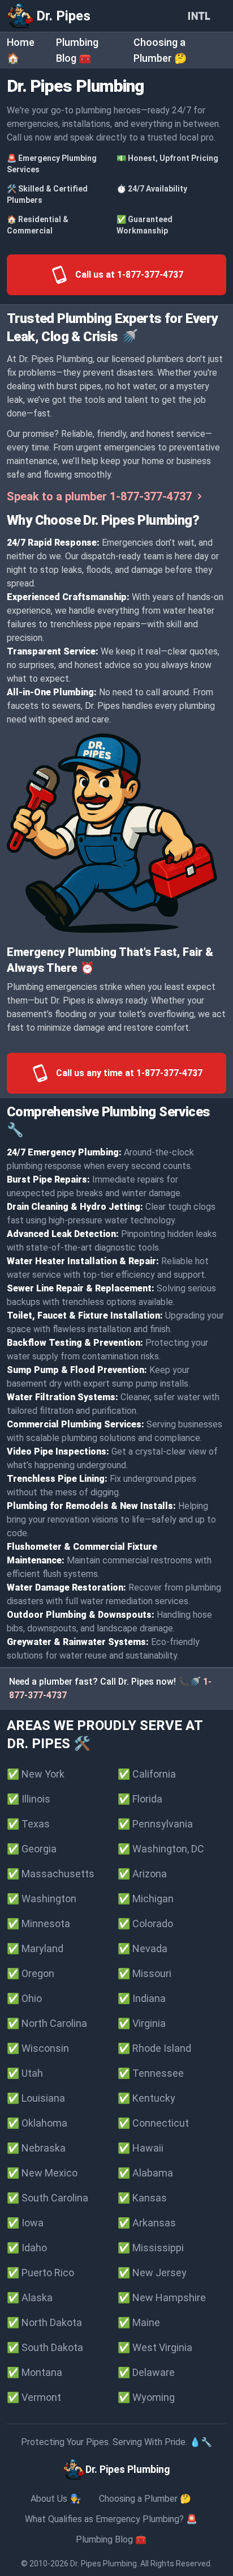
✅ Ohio (24, 1998)
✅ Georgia (32, 1849)
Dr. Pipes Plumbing (103, 2564)
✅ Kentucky (146, 2098)
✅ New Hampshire (162, 2297)
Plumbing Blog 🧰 (111, 2539)
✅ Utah (25, 2073)
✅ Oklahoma (37, 2123)
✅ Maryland (35, 1948)
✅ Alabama (145, 2173)
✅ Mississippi (151, 2248)
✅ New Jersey (152, 2273)
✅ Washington (42, 1899)
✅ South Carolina (48, 2198)
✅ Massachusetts (51, 1874)
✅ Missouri (144, 1973)
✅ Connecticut (153, 2123)
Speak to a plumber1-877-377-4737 (99, 496)
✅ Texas (28, 1824)
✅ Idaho (27, 2248)
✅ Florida (140, 1799)
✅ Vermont (34, 2397)
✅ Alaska (30, 2297)
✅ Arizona (142, 1874)
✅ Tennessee (151, 2073)
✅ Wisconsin (38, 2048)
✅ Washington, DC (161, 1849)
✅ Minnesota (38, 1924)
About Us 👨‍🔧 (56, 2499)
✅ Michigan (146, 1899)
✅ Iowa (25, 2223)
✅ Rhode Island (154, 2048)
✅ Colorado (145, 1924)
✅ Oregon (31, 1973)
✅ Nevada (143, 1948)
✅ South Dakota (45, 2347)
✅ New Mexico (42, 2173)
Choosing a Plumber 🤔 (145, 2499)
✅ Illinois (29, 1799)
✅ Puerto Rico (40, 2273)
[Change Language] (201, 16)
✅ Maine (139, 2322)
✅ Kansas (142, 2198)
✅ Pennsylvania (155, 1824)
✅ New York (36, 1774)
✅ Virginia (142, 2023)
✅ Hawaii (141, 2148)
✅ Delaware (146, 2372)
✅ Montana (34, 2372)
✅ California (147, 1774)
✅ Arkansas (147, 2223)
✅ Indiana (142, 1998)
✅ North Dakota (44, 2322)
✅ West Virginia (155, 2347)
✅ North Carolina (47, 2023)
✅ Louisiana (36, 2098)
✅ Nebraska (36, 2148)
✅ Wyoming (146, 2397)
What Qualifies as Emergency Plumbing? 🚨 (111, 2519)
